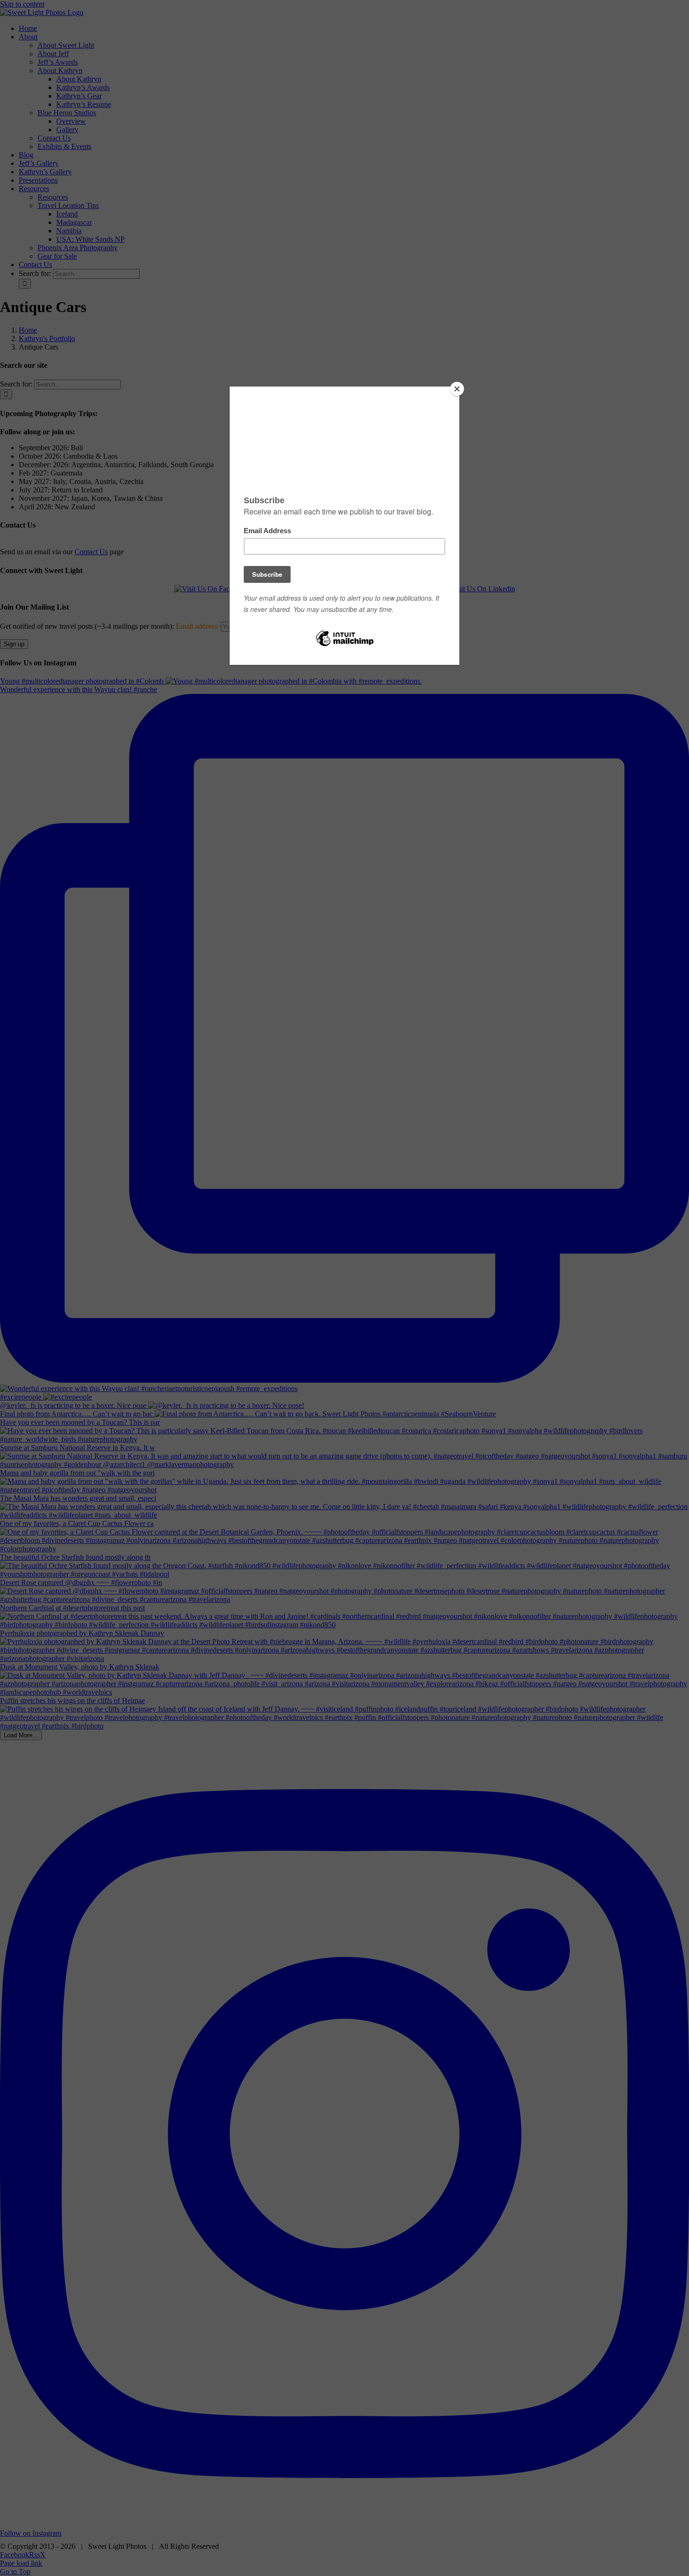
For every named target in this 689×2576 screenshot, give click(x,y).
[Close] (457, 389)
